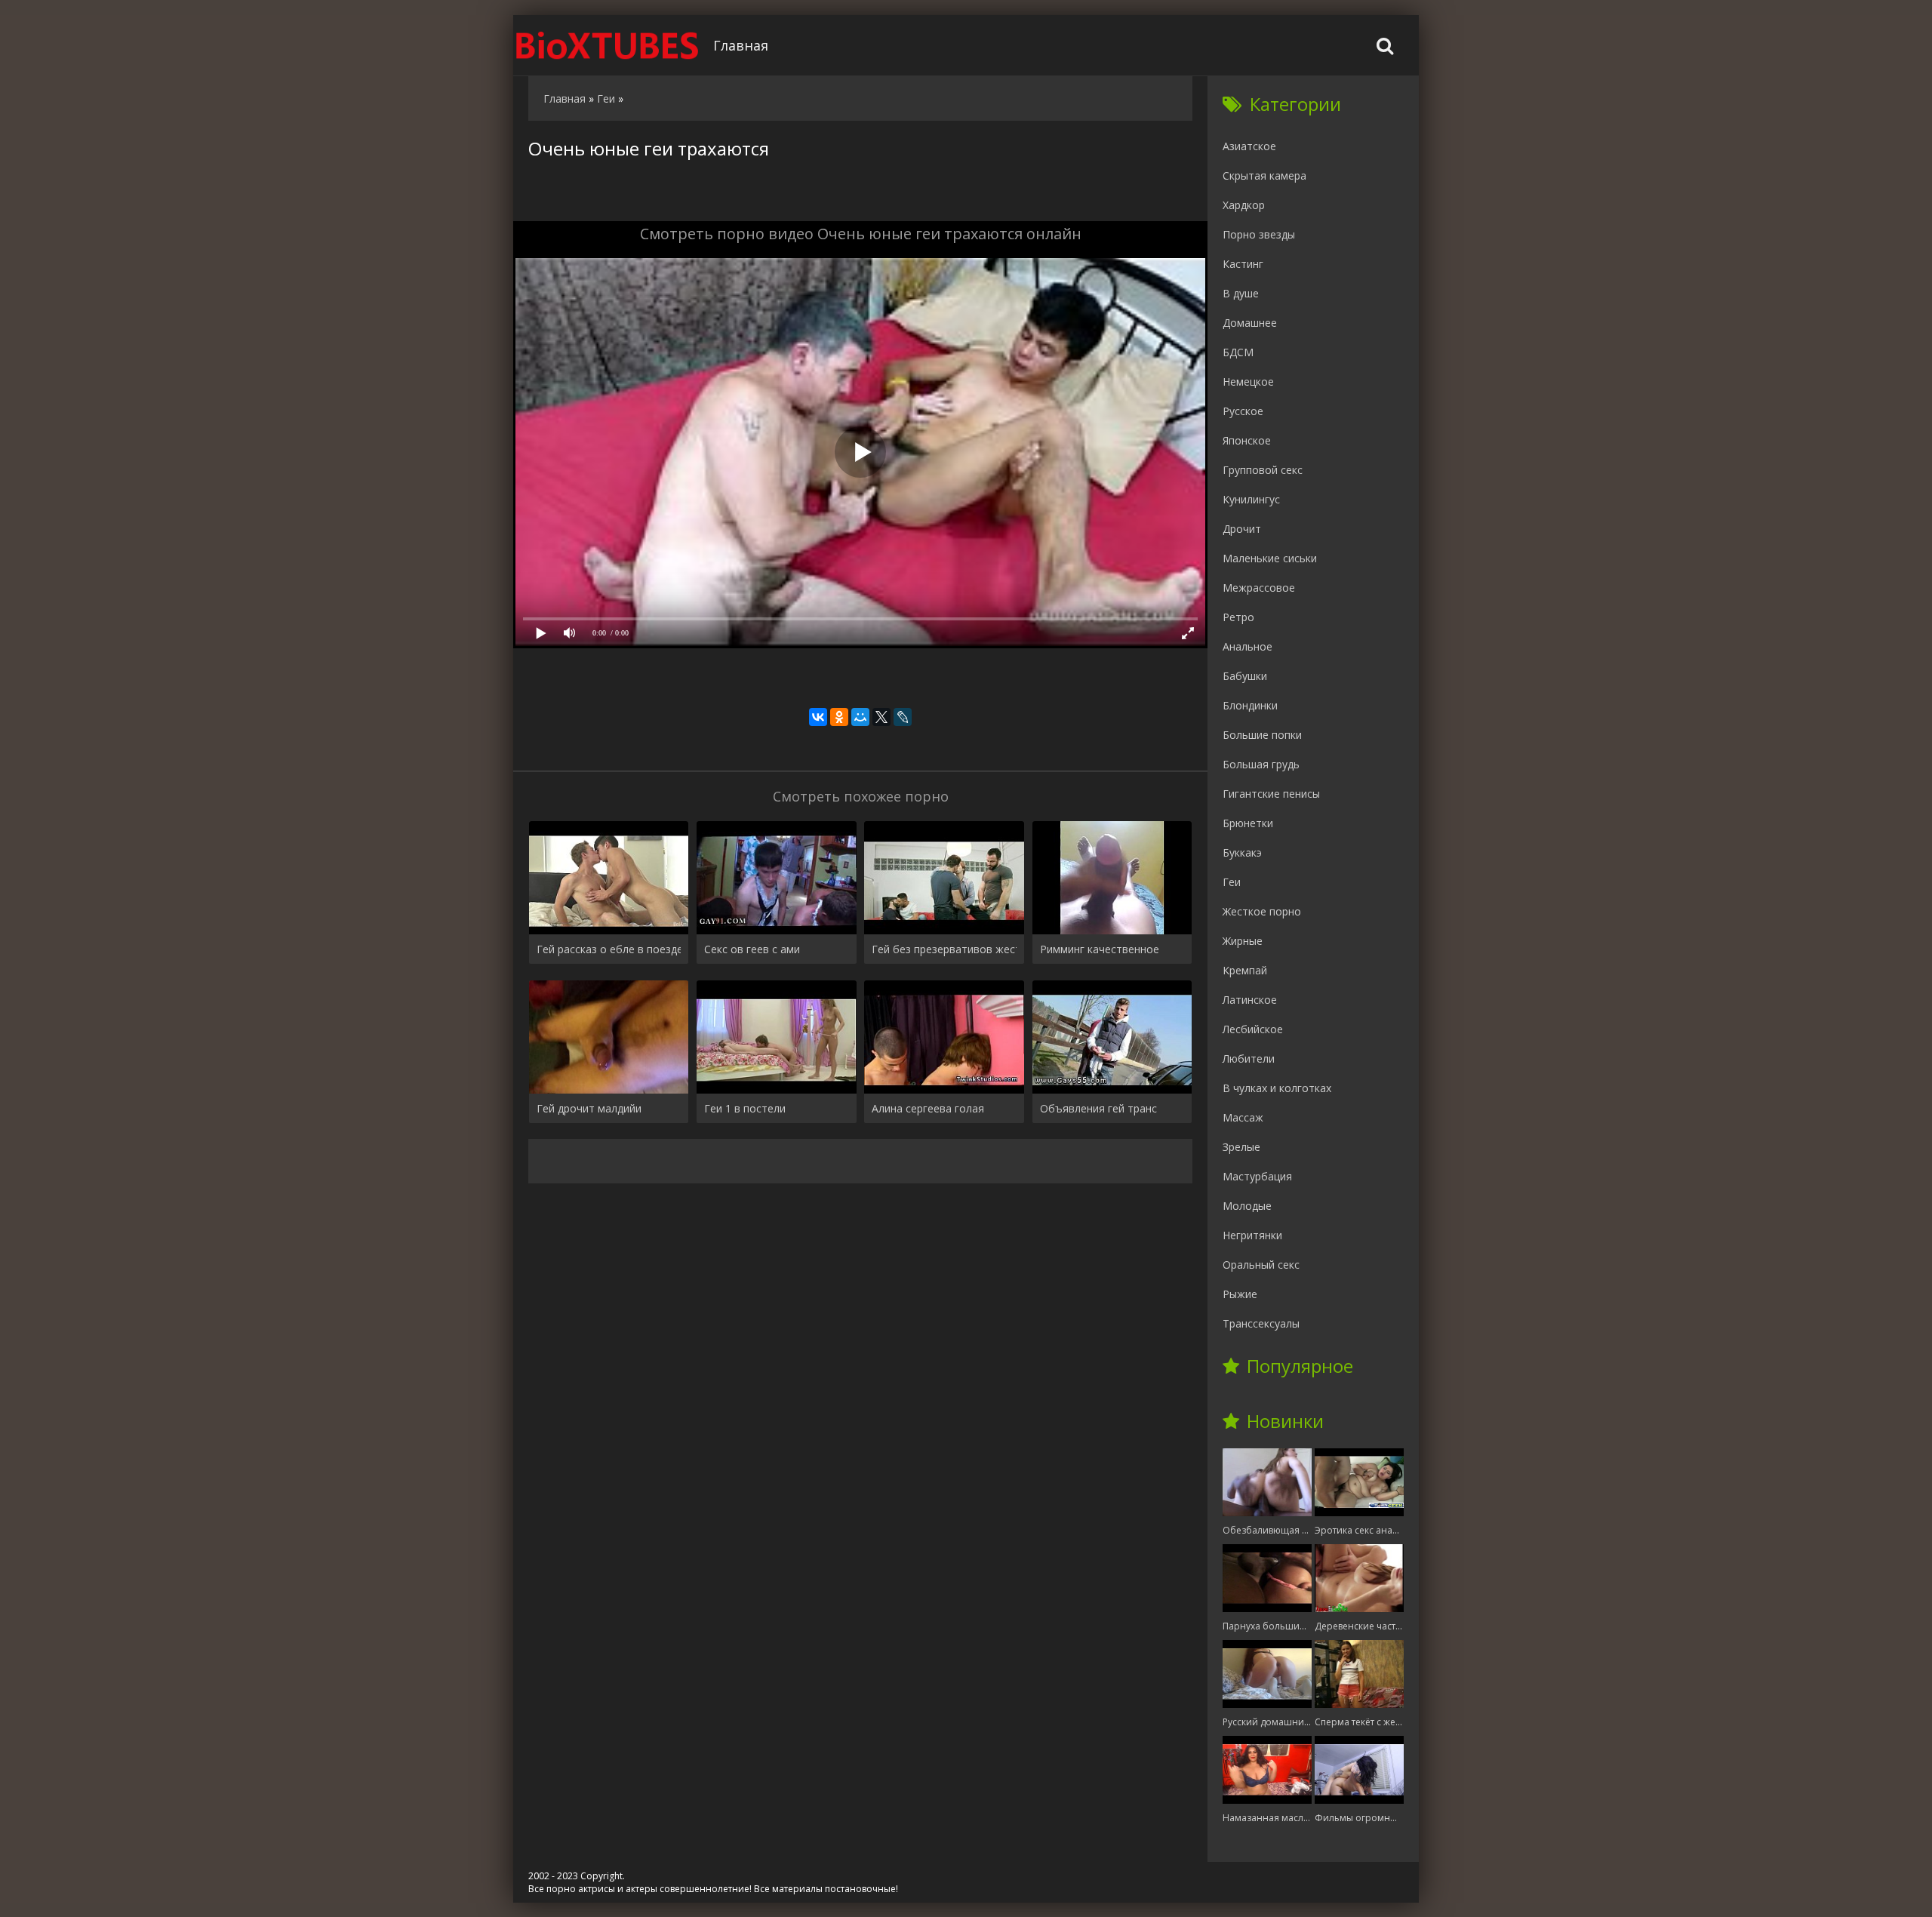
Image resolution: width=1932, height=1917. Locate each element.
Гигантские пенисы (1271, 794)
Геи (1232, 882)
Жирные (1243, 941)
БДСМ (1238, 352)
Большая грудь (1261, 764)
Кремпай (1245, 970)
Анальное (1247, 646)
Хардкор (1244, 205)
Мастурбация (1257, 1176)
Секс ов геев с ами (752, 949)
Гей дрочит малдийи (589, 1108)
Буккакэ (1242, 852)
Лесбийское (1253, 1029)
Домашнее (1250, 323)
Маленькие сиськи (1270, 558)
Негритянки (1252, 1235)
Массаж (1243, 1117)
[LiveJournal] (903, 717)
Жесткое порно (1262, 911)
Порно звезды (1259, 234)
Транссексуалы (1261, 1323)
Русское (1243, 411)
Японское (1247, 440)
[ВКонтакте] (818, 717)
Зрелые (1241, 1147)
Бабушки (1245, 676)
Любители (1249, 1059)
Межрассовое (1259, 588)
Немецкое (1248, 382)
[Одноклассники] (839, 717)
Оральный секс (1261, 1265)
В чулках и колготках (1277, 1088)
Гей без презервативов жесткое (944, 949)
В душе (1241, 293)
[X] (881, 717)
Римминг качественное (1100, 949)
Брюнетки (1248, 823)
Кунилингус (1251, 499)
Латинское (1250, 1000)
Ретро (1238, 617)
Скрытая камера (1264, 175)
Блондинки (1250, 705)
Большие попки (1262, 735)
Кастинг (1243, 264)
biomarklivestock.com (608, 45)
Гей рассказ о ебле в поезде (609, 949)
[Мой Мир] (860, 717)
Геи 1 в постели (745, 1108)
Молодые (1247, 1206)
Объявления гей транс (1098, 1108)
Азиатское (1249, 146)
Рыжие (1240, 1294)
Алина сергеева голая (928, 1108)
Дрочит (1242, 529)
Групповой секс (1263, 470)
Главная (741, 45)
